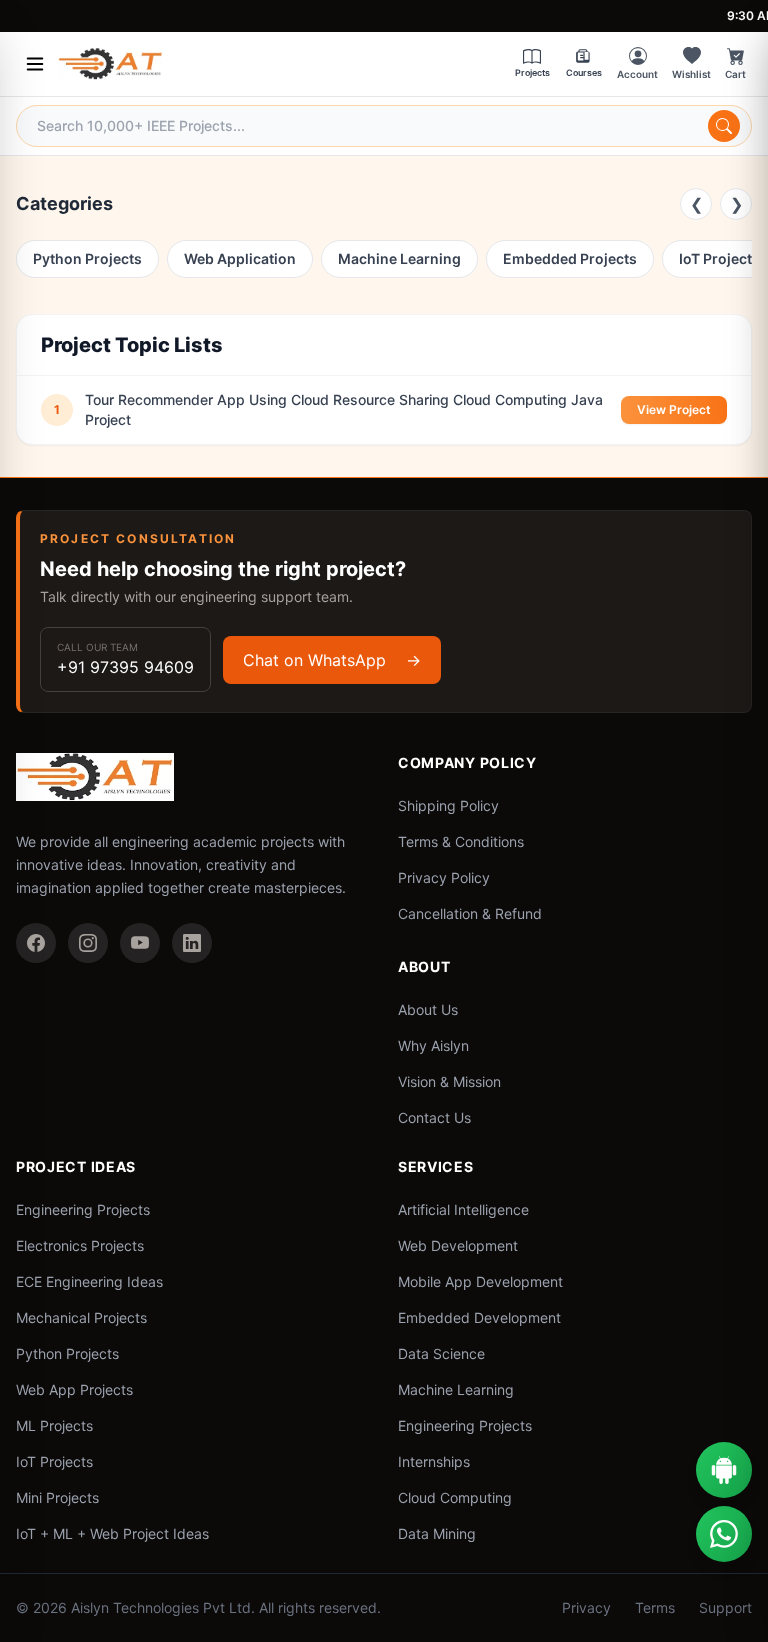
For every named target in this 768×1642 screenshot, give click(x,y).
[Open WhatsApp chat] (724, 1534)
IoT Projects (54, 1461)
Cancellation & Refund (470, 913)
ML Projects (54, 1425)
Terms (655, 1607)
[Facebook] (36, 943)
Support (725, 1607)
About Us (428, 1009)
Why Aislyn (433, 1045)
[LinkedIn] (192, 943)
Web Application (240, 258)
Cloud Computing (455, 1497)
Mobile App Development (480, 1281)
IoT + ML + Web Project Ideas (112, 1533)
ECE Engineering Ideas (89, 1281)
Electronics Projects (80, 1245)
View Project (674, 409)
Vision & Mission (449, 1081)
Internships (434, 1461)
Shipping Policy (448, 805)
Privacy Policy (444, 877)
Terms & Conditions (461, 841)
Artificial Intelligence (463, 1209)
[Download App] (724, 1470)
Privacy (586, 1607)
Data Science (441, 1353)
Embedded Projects (570, 258)
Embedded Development (479, 1317)
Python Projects (87, 258)
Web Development (458, 1245)
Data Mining (437, 1533)
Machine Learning (399, 258)
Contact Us (434, 1117)
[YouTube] (140, 943)
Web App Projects (74, 1389)
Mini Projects (57, 1497)
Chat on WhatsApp (332, 660)
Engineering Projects (83, 1209)
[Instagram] (88, 943)
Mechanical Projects (81, 1317)
